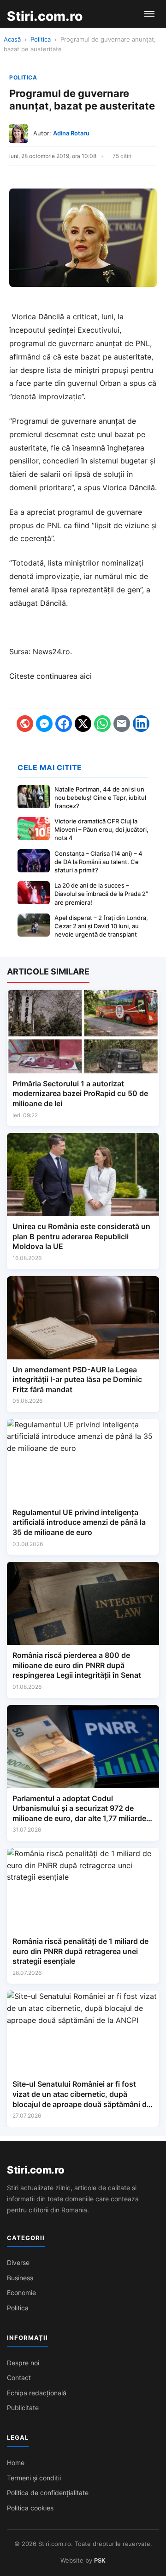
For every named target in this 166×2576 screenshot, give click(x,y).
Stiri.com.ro (36, 2170)
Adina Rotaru (71, 133)
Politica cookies (30, 2508)
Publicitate (23, 2408)
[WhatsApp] (102, 724)
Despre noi (23, 2363)
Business (20, 2278)
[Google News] (25, 724)
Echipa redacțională (37, 2393)
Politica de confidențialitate (48, 2493)
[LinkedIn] (141, 724)
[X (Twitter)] (83, 724)
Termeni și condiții (34, 2478)
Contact (19, 2378)
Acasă (12, 39)
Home (16, 2463)
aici (86, 676)
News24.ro (51, 652)
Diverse (18, 2262)
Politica (41, 39)
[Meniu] (149, 14)
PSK (100, 2560)
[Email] (122, 724)
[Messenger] (44, 724)
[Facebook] (64, 724)
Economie (21, 2293)
